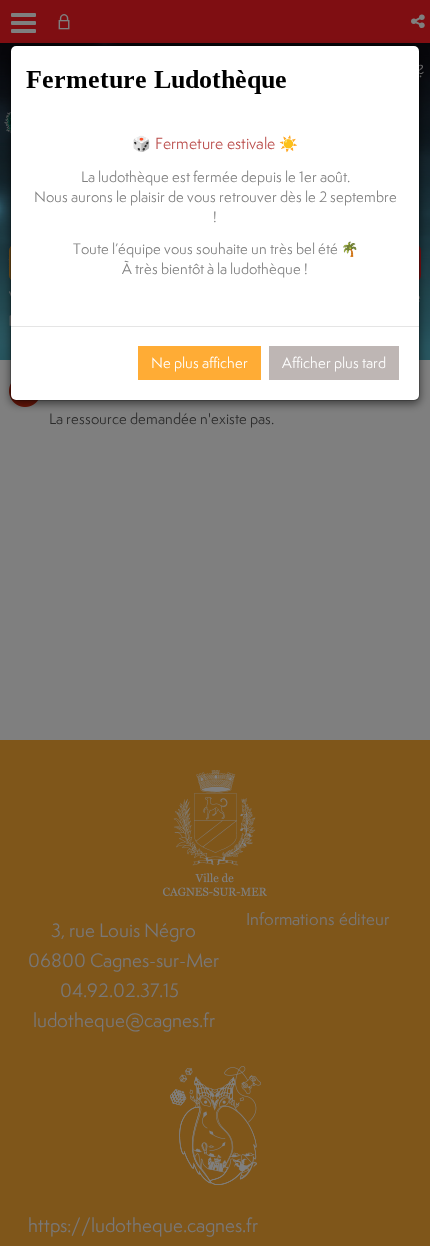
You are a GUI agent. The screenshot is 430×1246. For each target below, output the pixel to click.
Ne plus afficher (199, 362)
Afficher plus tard (334, 362)
